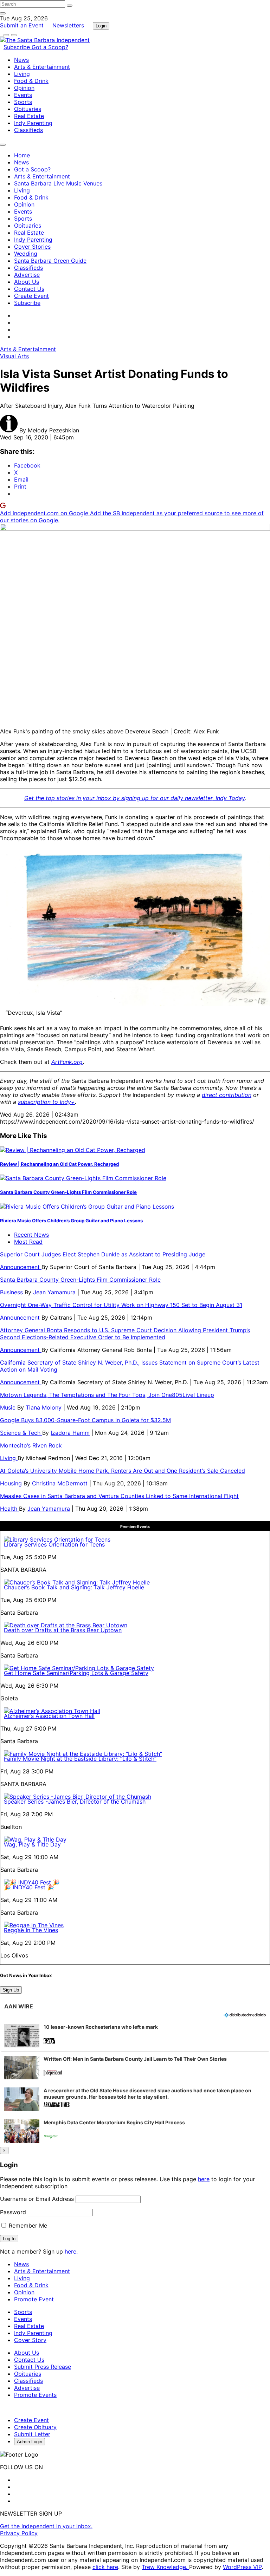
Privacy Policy (19, 2533)
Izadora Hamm (70, 1433)
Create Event (31, 296)
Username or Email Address (37, 2199)
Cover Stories (32, 247)
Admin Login (30, 2442)
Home (22, 155)
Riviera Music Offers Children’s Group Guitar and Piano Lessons (71, 1221)
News (21, 60)
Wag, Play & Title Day (32, 1844)
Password (13, 2212)
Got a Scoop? (50, 47)
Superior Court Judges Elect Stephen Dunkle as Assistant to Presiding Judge (103, 1254)
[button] (135, 2035)
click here (105, 2567)
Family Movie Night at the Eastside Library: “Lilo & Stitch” (80, 1759)
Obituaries (28, 109)
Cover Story (30, 2340)
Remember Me (27, 2225)
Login (101, 26)
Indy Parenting (33, 123)
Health (9, 1509)
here (204, 2179)
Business (12, 1292)
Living (22, 74)
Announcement (21, 1267)
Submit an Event (22, 25)
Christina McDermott (60, 1483)
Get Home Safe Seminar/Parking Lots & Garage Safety (76, 1673)
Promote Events (35, 2395)
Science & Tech (21, 1433)
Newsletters (68, 25)
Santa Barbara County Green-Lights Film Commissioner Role (68, 1192)
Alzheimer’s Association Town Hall (49, 1716)
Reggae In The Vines (31, 1930)
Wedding (26, 254)
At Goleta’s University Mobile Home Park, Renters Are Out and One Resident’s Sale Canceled (123, 1471)
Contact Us (29, 289)
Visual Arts (14, 356)
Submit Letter (32, 2434)
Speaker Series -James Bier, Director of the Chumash (75, 1802)
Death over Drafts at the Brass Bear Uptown (63, 1630)
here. (71, 2251)
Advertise (27, 275)
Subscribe (18, 47)
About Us (27, 282)
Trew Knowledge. (165, 2567)
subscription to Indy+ (46, 1102)
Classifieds (28, 130)
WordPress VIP (242, 2567)
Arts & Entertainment (42, 67)
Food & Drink (31, 81)
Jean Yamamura (54, 1292)
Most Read (28, 1242)
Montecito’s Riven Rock (31, 1445)
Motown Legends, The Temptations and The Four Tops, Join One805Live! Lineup (107, 1395)
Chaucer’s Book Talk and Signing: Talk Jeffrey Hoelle (74, 1587)
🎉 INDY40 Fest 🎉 (29, 1887)
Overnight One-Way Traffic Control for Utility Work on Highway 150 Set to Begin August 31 (121, 1305)
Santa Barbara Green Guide (50, 261)
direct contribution (227, 1095)
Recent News (31, 1235)
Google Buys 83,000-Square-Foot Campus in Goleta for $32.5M (85, 1420)
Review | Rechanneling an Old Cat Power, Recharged (59, 1164)
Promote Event (34, 2299)
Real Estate (29, 116)
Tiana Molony (44, 1407)
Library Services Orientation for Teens (54, 1544)
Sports (23, 102)
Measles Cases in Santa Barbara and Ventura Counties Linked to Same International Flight (119, 1496)
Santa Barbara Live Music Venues (58, 183)
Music (9, 1407)
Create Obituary (35, 2427)
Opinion (24, 88)
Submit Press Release (43, 2367)
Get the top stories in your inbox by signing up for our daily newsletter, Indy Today (134, 798)
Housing (12, 1483)
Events (23, 95)
